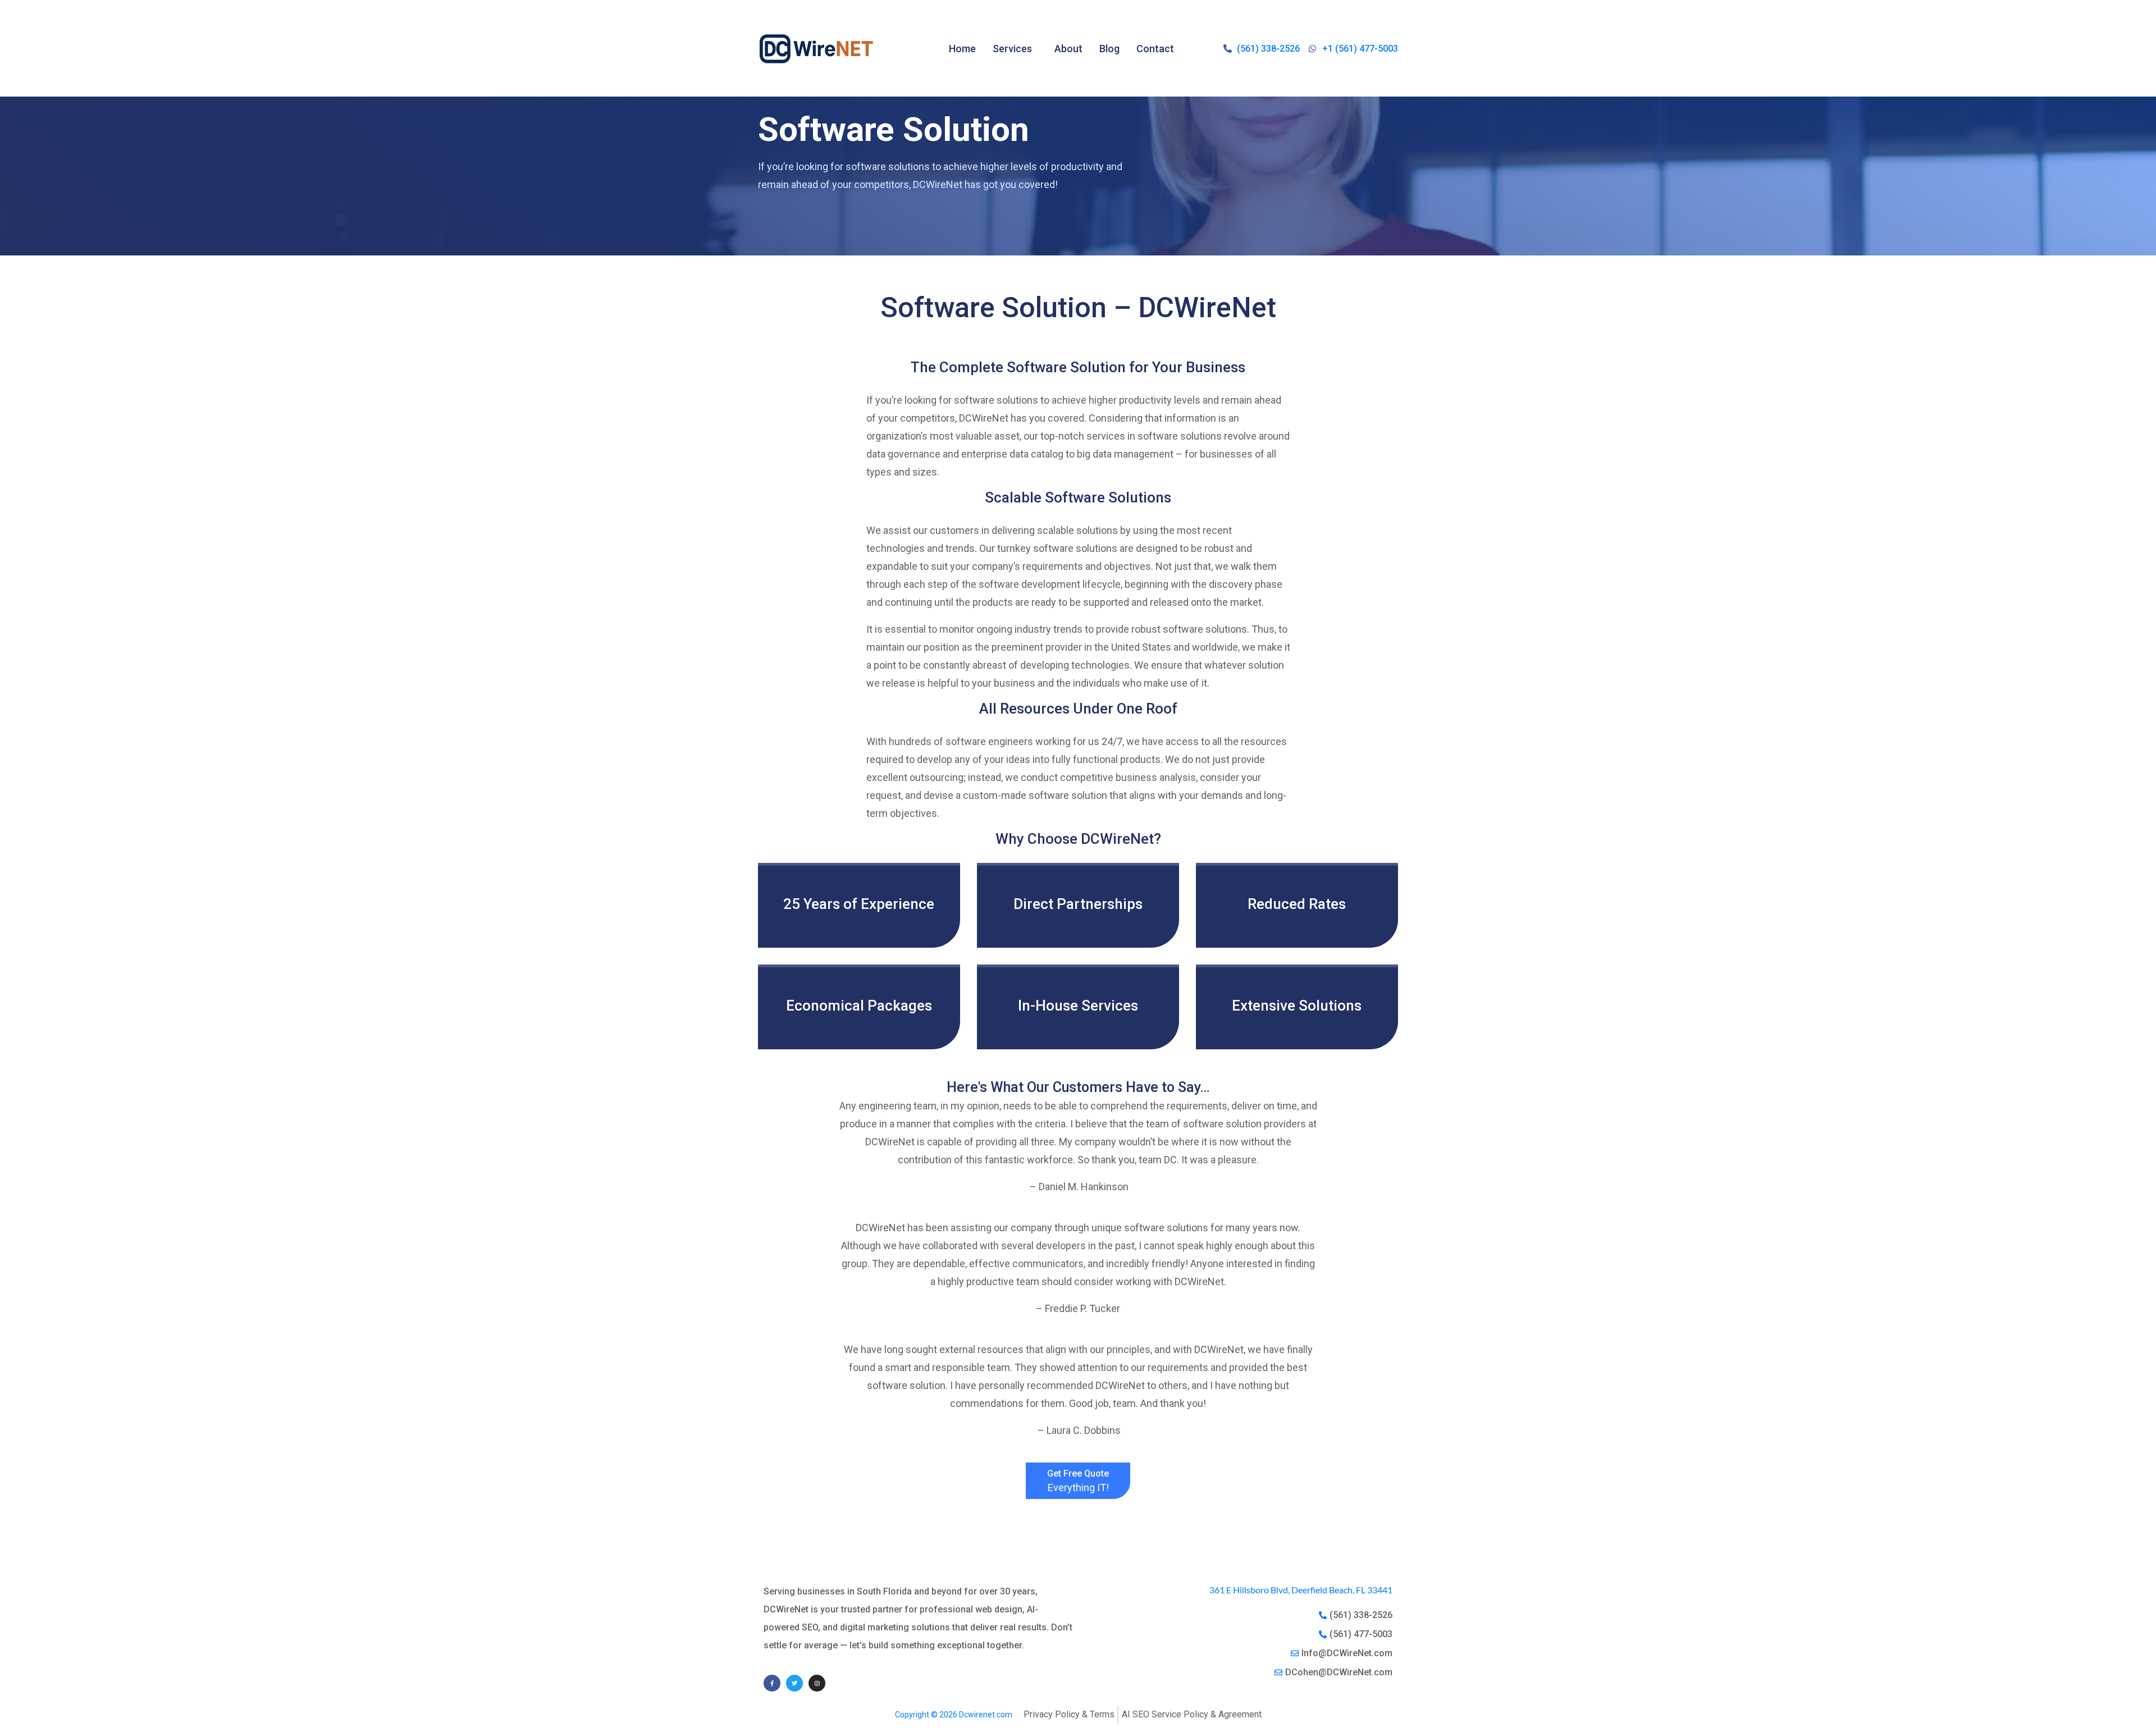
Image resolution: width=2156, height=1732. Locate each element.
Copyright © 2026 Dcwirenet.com (954, 1715)
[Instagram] (817, 1683)
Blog (1109, 49)
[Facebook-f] (772, 1683)
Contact (1155, 49)
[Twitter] (794, 1683)
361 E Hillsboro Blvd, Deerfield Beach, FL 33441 (1301, 1590)
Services (1012, 49)
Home (962, 49)
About (1068, 49)
